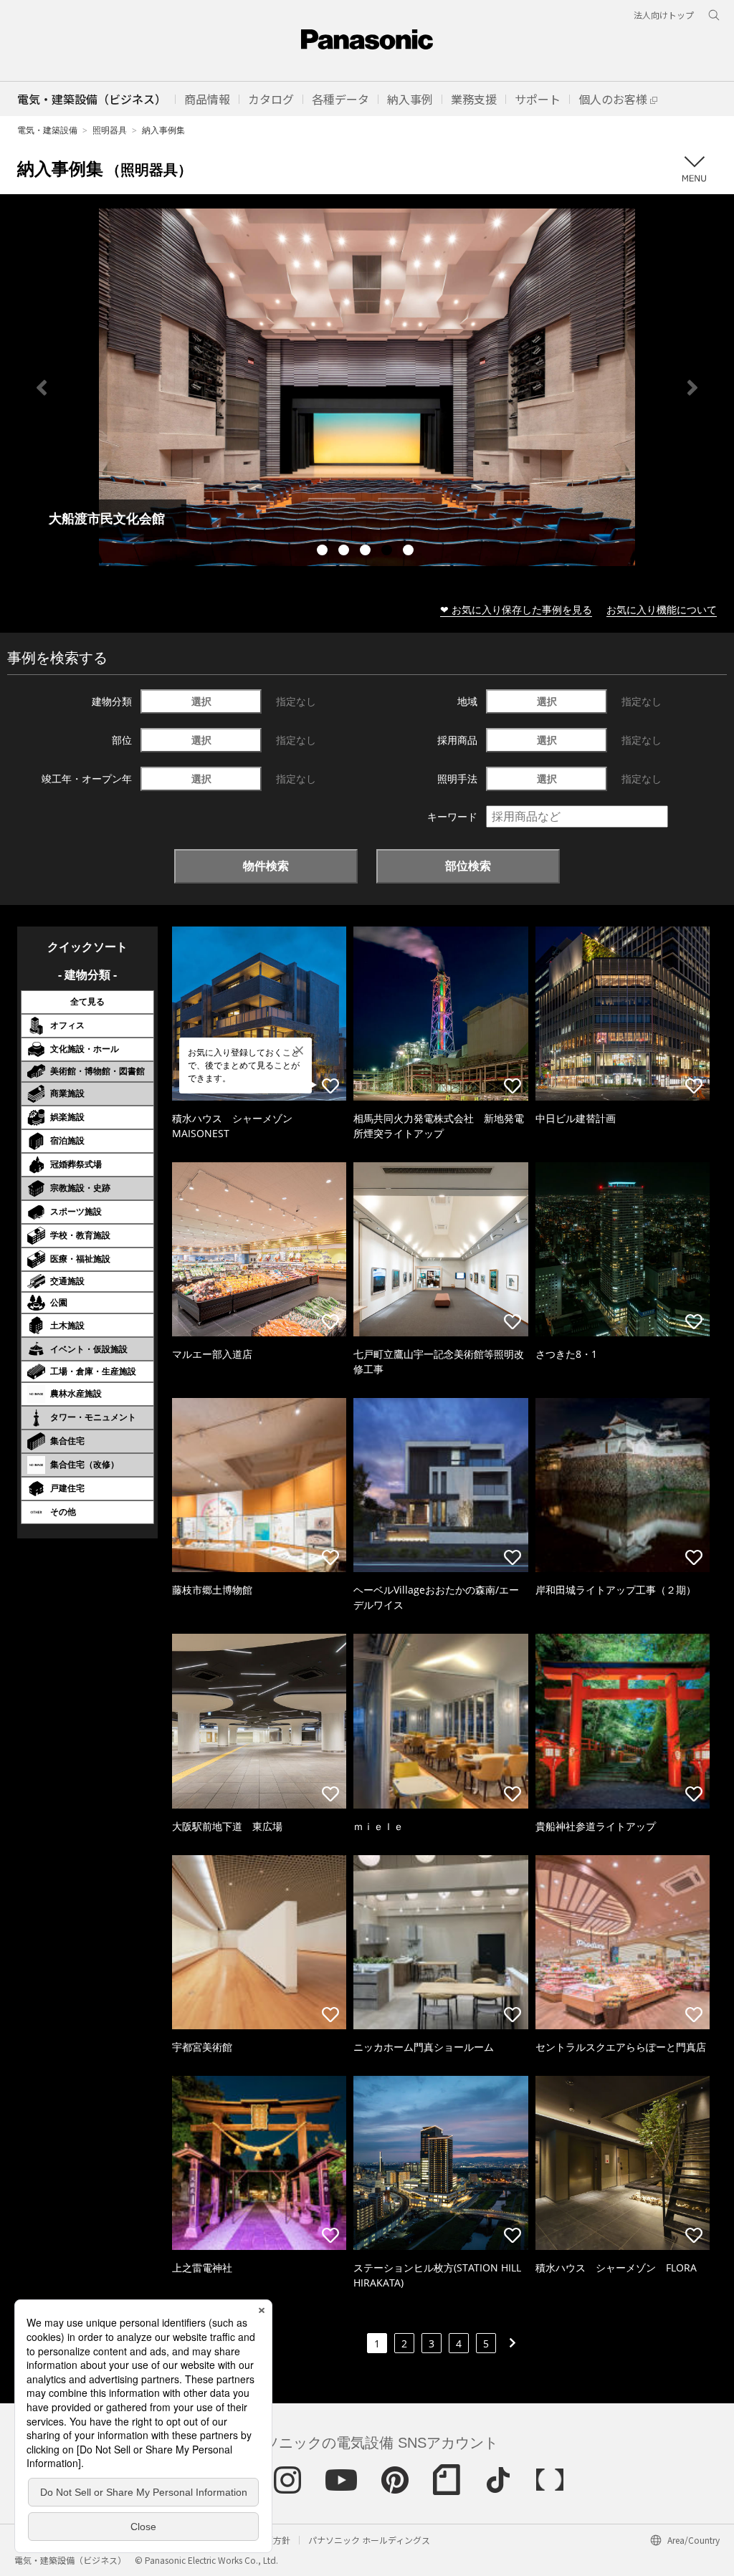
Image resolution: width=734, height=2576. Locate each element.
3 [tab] (367, 552)
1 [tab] (324, 552)
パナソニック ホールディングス (369, 2540)
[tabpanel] (367, 387)
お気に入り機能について (662, 609)
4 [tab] (389, 552)
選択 (201, 701)
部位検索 (468, 866)
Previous (42, 388)
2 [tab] (345, 552)
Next (692, 388)
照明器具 (110, 130)
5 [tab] (410, 552)
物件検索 (266, 866)
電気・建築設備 (47, 130)
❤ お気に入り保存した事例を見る (516, 609)
